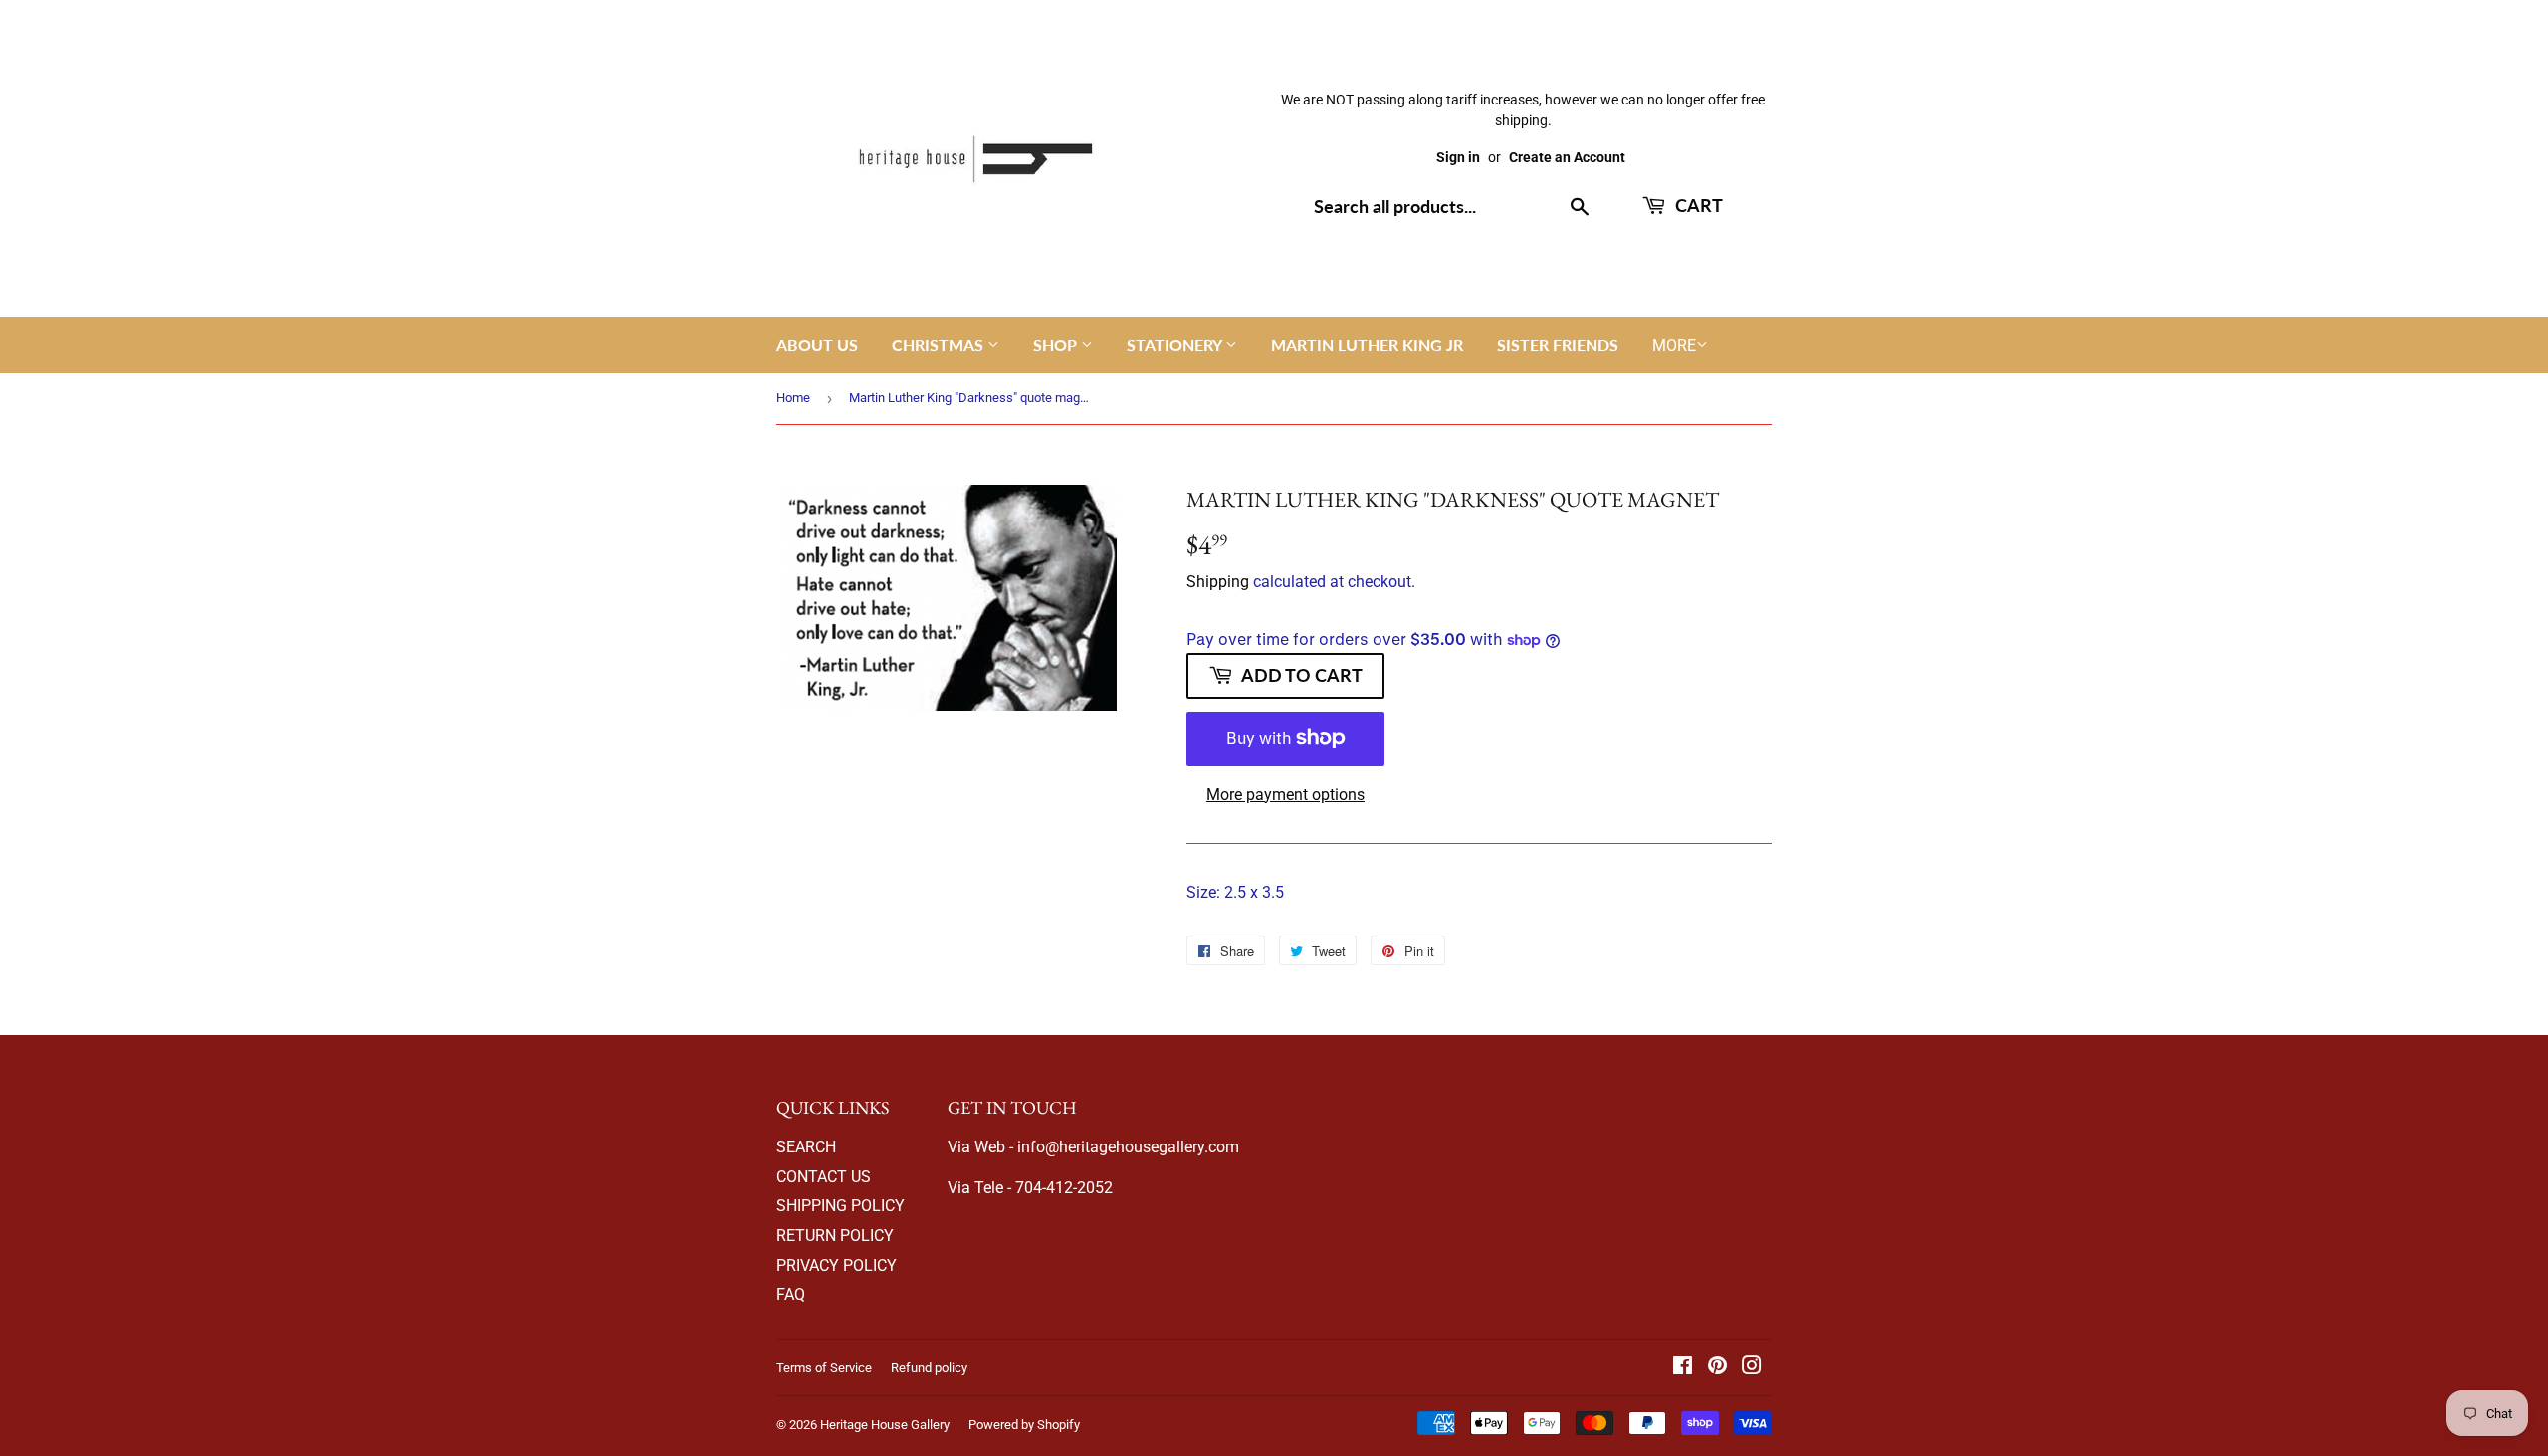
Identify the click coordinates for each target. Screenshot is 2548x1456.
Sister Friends (1558, 345)
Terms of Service (824, 1368)
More (1674, 346)
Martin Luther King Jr (1367, 345)
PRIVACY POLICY (837, 1265)
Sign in (1458, 157)
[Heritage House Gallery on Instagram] (1752, 1368)
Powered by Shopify (1024, 1425)
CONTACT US (824, 1177)
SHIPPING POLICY (841, 1206)
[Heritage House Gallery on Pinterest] (1717, 1368)
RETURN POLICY (835, 1236)
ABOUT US (817, 345)
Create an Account (1567, 157)
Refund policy (929, 1368)
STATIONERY (1176, 345)
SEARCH (806, 1147)
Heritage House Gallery (885, 1425)
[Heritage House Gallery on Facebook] (1683, 1368)
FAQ (791, 1294)
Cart (1697, 205)
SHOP (1057, 345)
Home (793, 398)
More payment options (1285, 795)
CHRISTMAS (940, 345)
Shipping (1218, 582)
